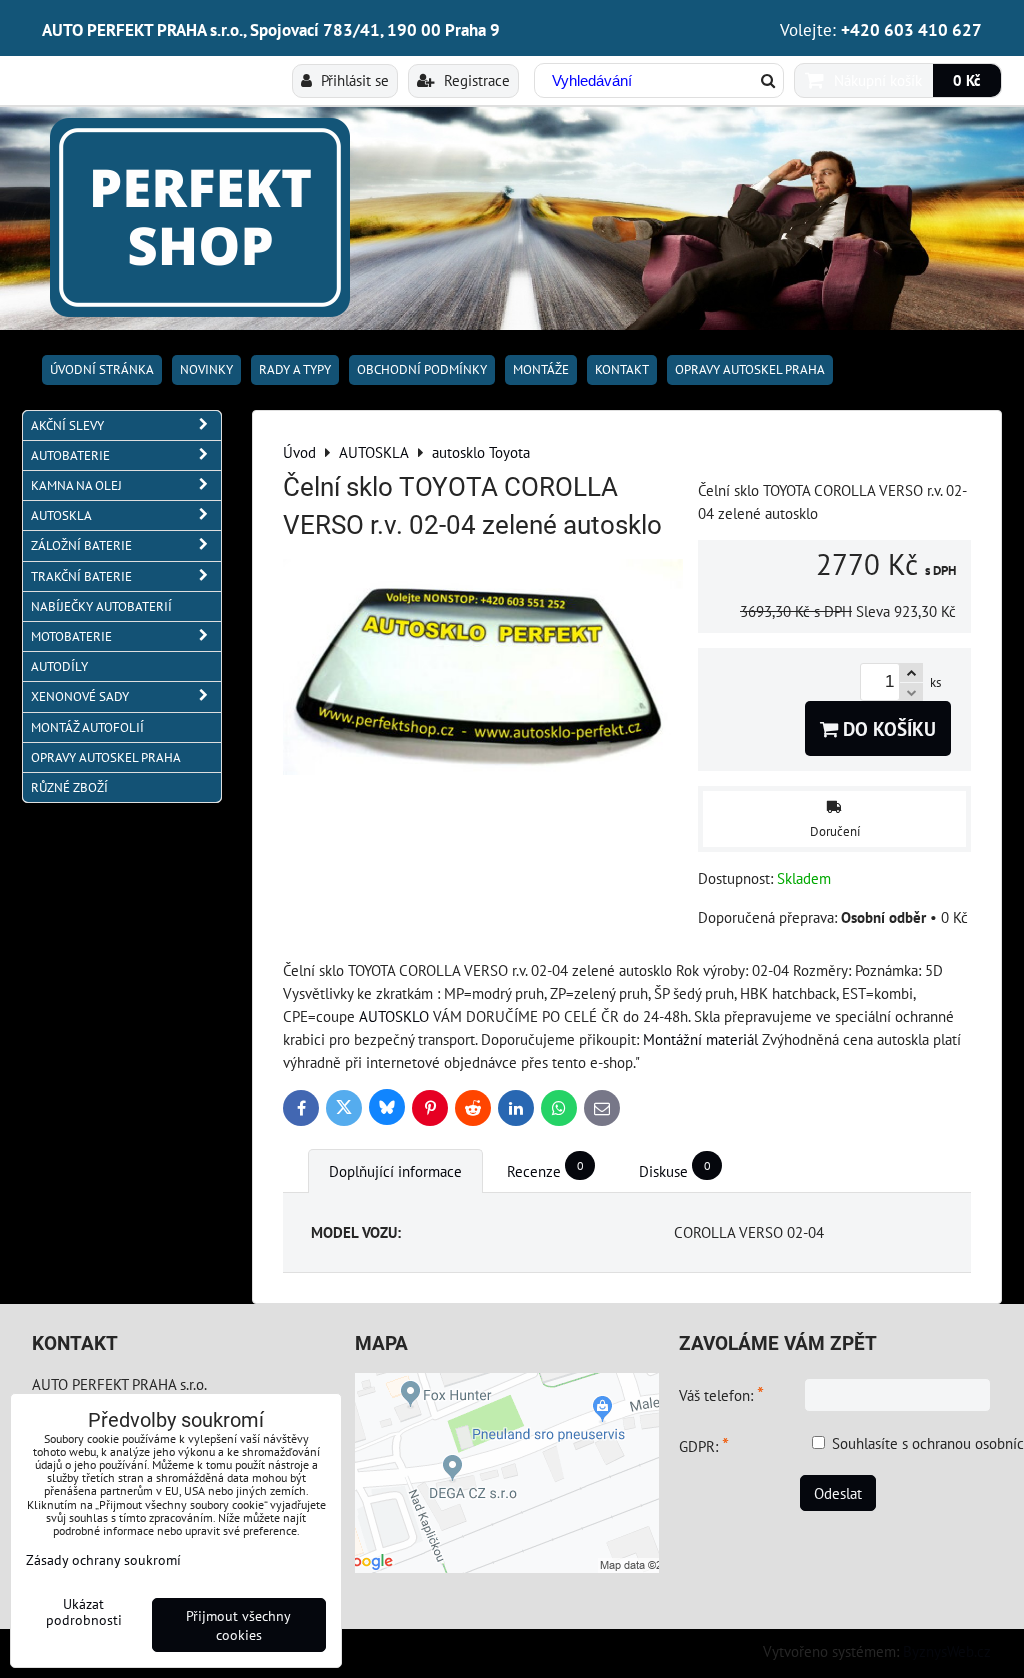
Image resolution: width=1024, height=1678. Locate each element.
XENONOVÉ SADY (80, 696)
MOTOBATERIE (71, 636)
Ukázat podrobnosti (84, 1612)
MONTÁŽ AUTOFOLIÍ (87, 727)
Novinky (206, 369)
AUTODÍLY (59, 666)
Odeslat (838, 1493)
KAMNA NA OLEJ (76, 485)
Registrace (475, 80)
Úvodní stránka (102, 369)
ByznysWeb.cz (947, 1651)
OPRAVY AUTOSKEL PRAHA (750, 369)
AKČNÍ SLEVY (67, 425)
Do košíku (887, 728)
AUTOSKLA (61, 515)
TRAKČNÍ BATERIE (81, 576)
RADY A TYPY (295, 369)
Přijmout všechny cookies (238, 1625)
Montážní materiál (700, 1039)
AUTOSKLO (394, 1016)
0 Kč (967, 80)
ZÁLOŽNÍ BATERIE (81, 545)
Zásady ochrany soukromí (103, 1559)
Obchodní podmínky (422, 369)
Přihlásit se (353, 80)
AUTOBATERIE (70, 455)
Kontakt (622, 369)
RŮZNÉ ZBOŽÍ (69, 787)
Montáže (541, 369)
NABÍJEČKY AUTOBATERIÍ (101, 606)
